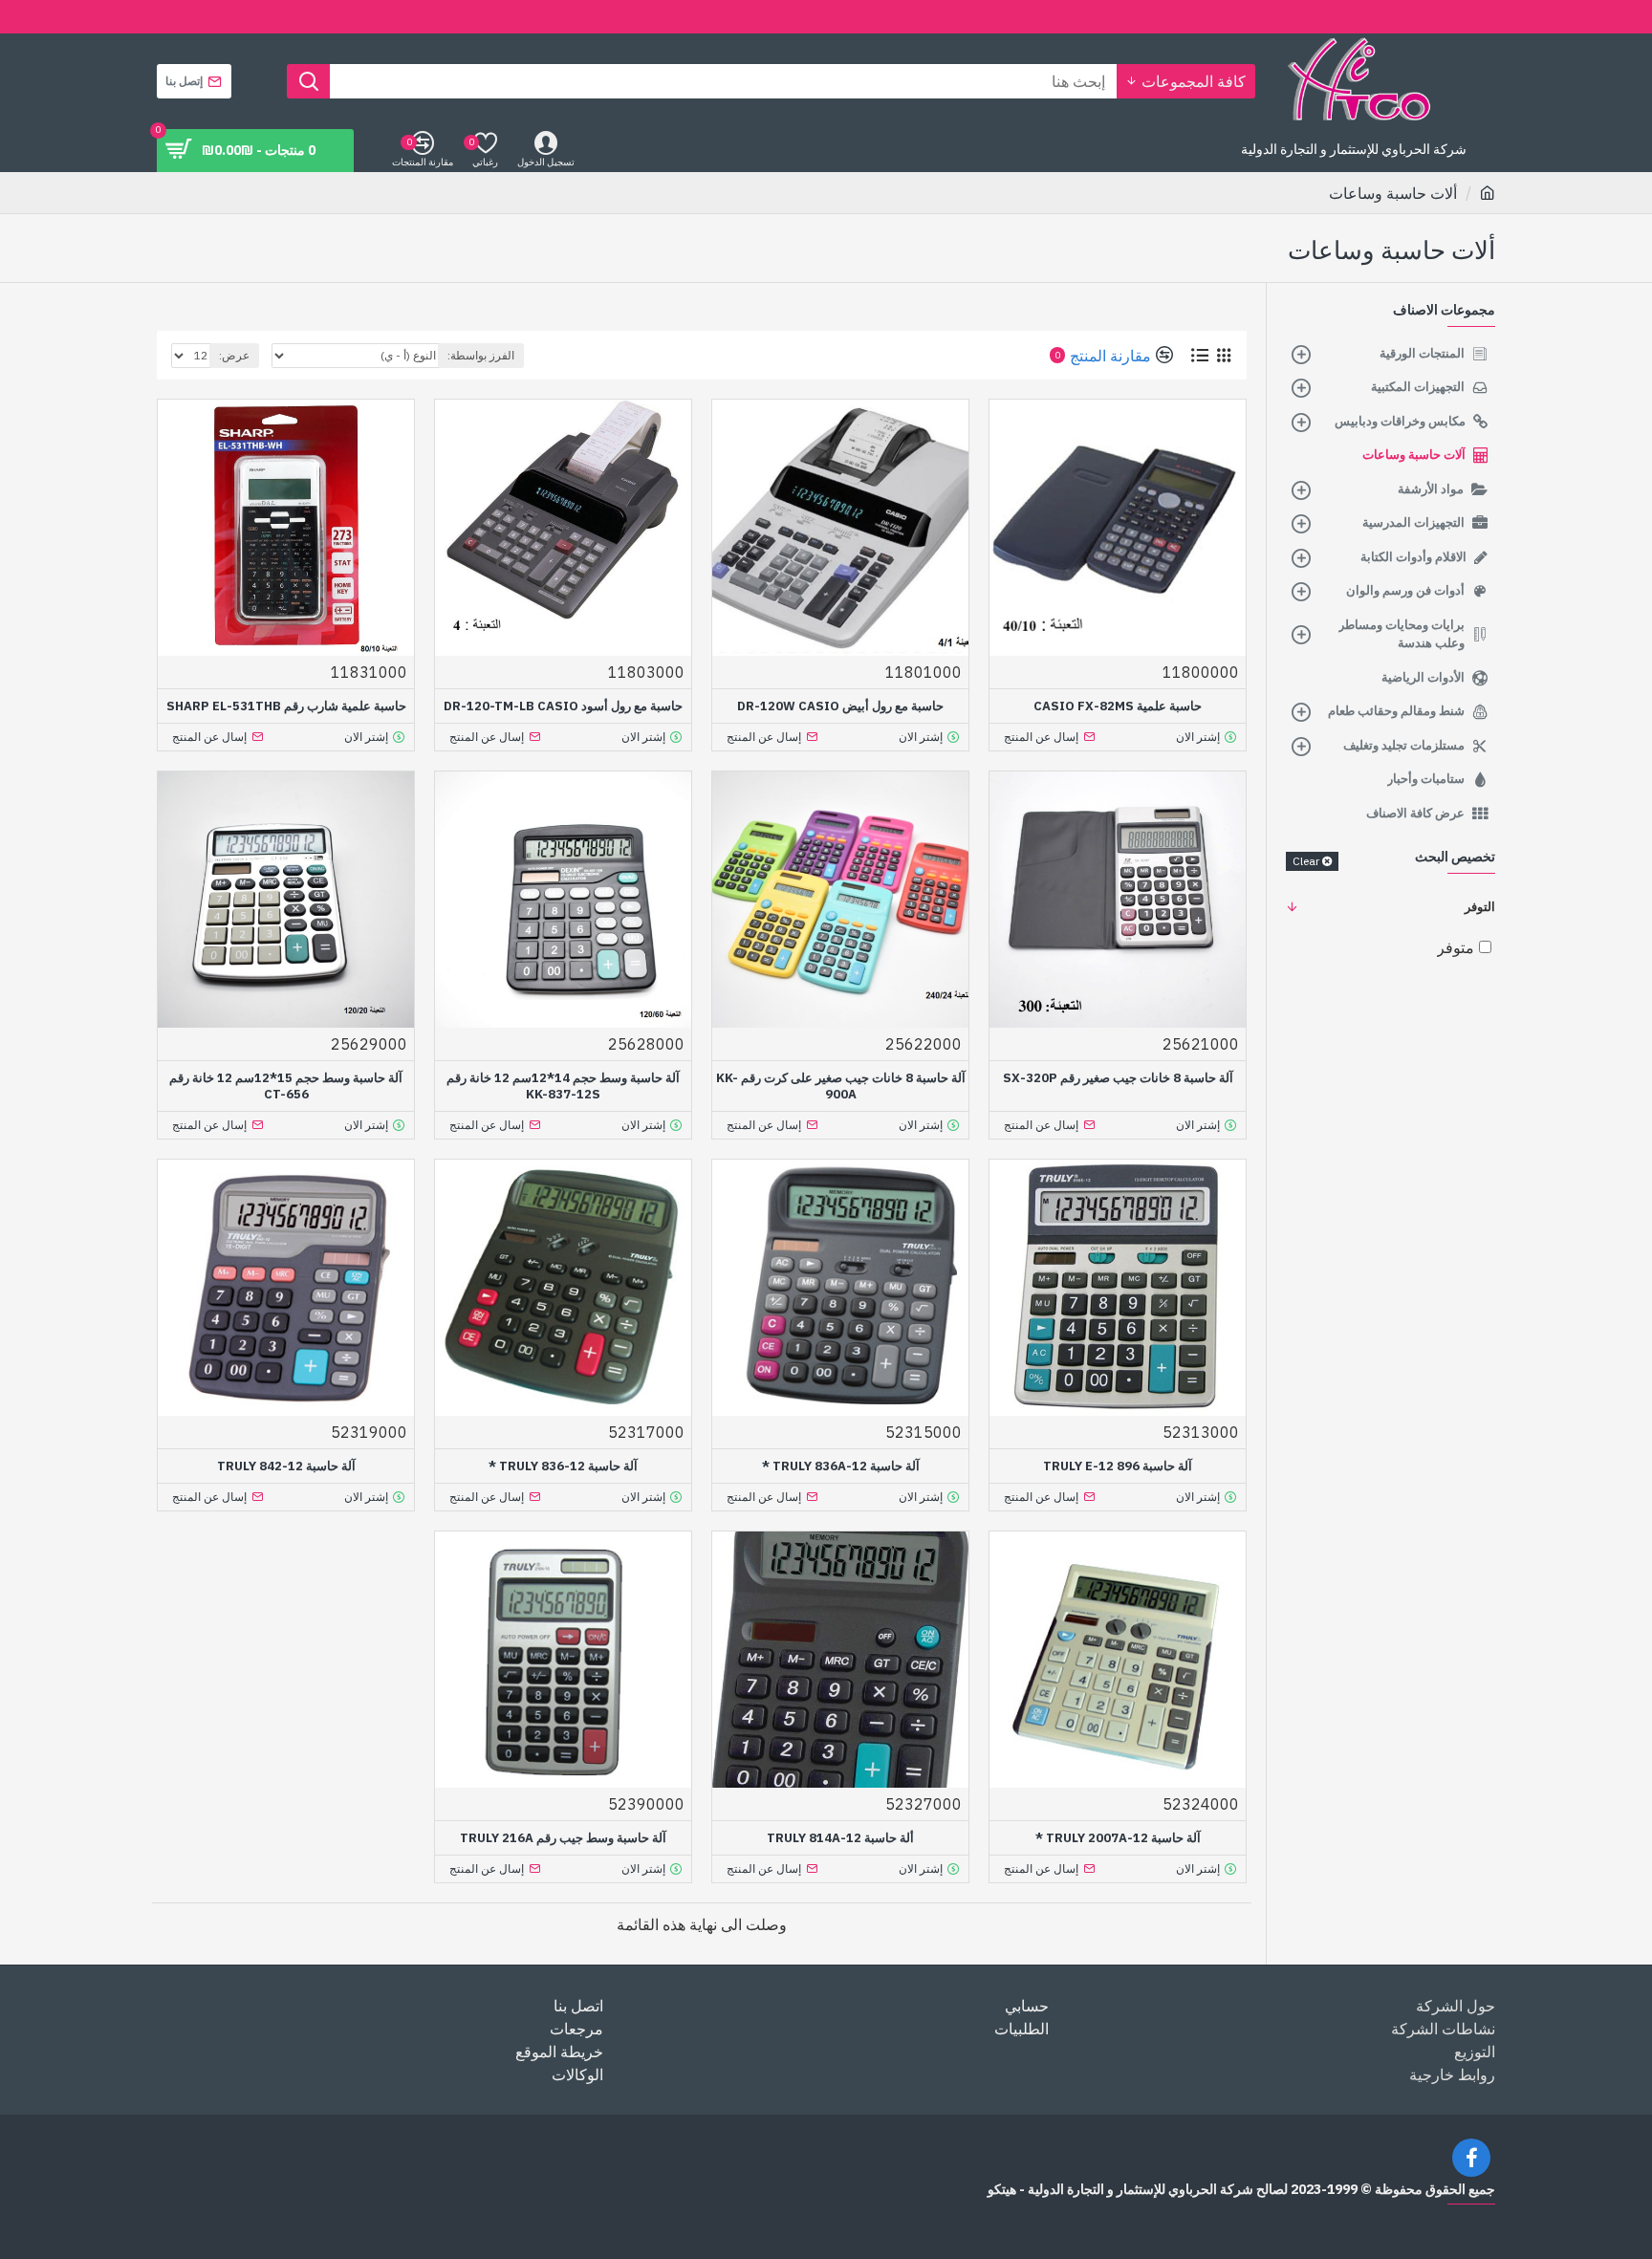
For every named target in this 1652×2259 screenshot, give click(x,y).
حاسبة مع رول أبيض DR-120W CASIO (840, 706)
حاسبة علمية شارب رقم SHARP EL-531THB (286, 706)
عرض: (234, 355)
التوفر (1480, 907)
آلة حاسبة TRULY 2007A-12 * (1118, 1838)
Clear (1306, 861)
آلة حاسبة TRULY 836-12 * (563, 1466)
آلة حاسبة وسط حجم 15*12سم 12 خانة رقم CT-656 (286, 1086)
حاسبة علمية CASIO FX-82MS (1118, 706)
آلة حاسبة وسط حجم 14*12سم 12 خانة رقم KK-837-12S (563, 1086)
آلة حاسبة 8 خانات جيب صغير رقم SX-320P (1118, 1078)
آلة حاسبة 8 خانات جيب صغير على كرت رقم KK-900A (841, 1086)
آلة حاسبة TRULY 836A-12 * (841, 1466)
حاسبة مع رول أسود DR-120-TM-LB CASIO (563, 706)
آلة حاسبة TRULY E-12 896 (1118, 1466)
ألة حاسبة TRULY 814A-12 (840, 1838)
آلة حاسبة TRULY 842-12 (286, 1466)
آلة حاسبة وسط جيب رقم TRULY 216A (563, 1838)
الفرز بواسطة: (481, 355)
